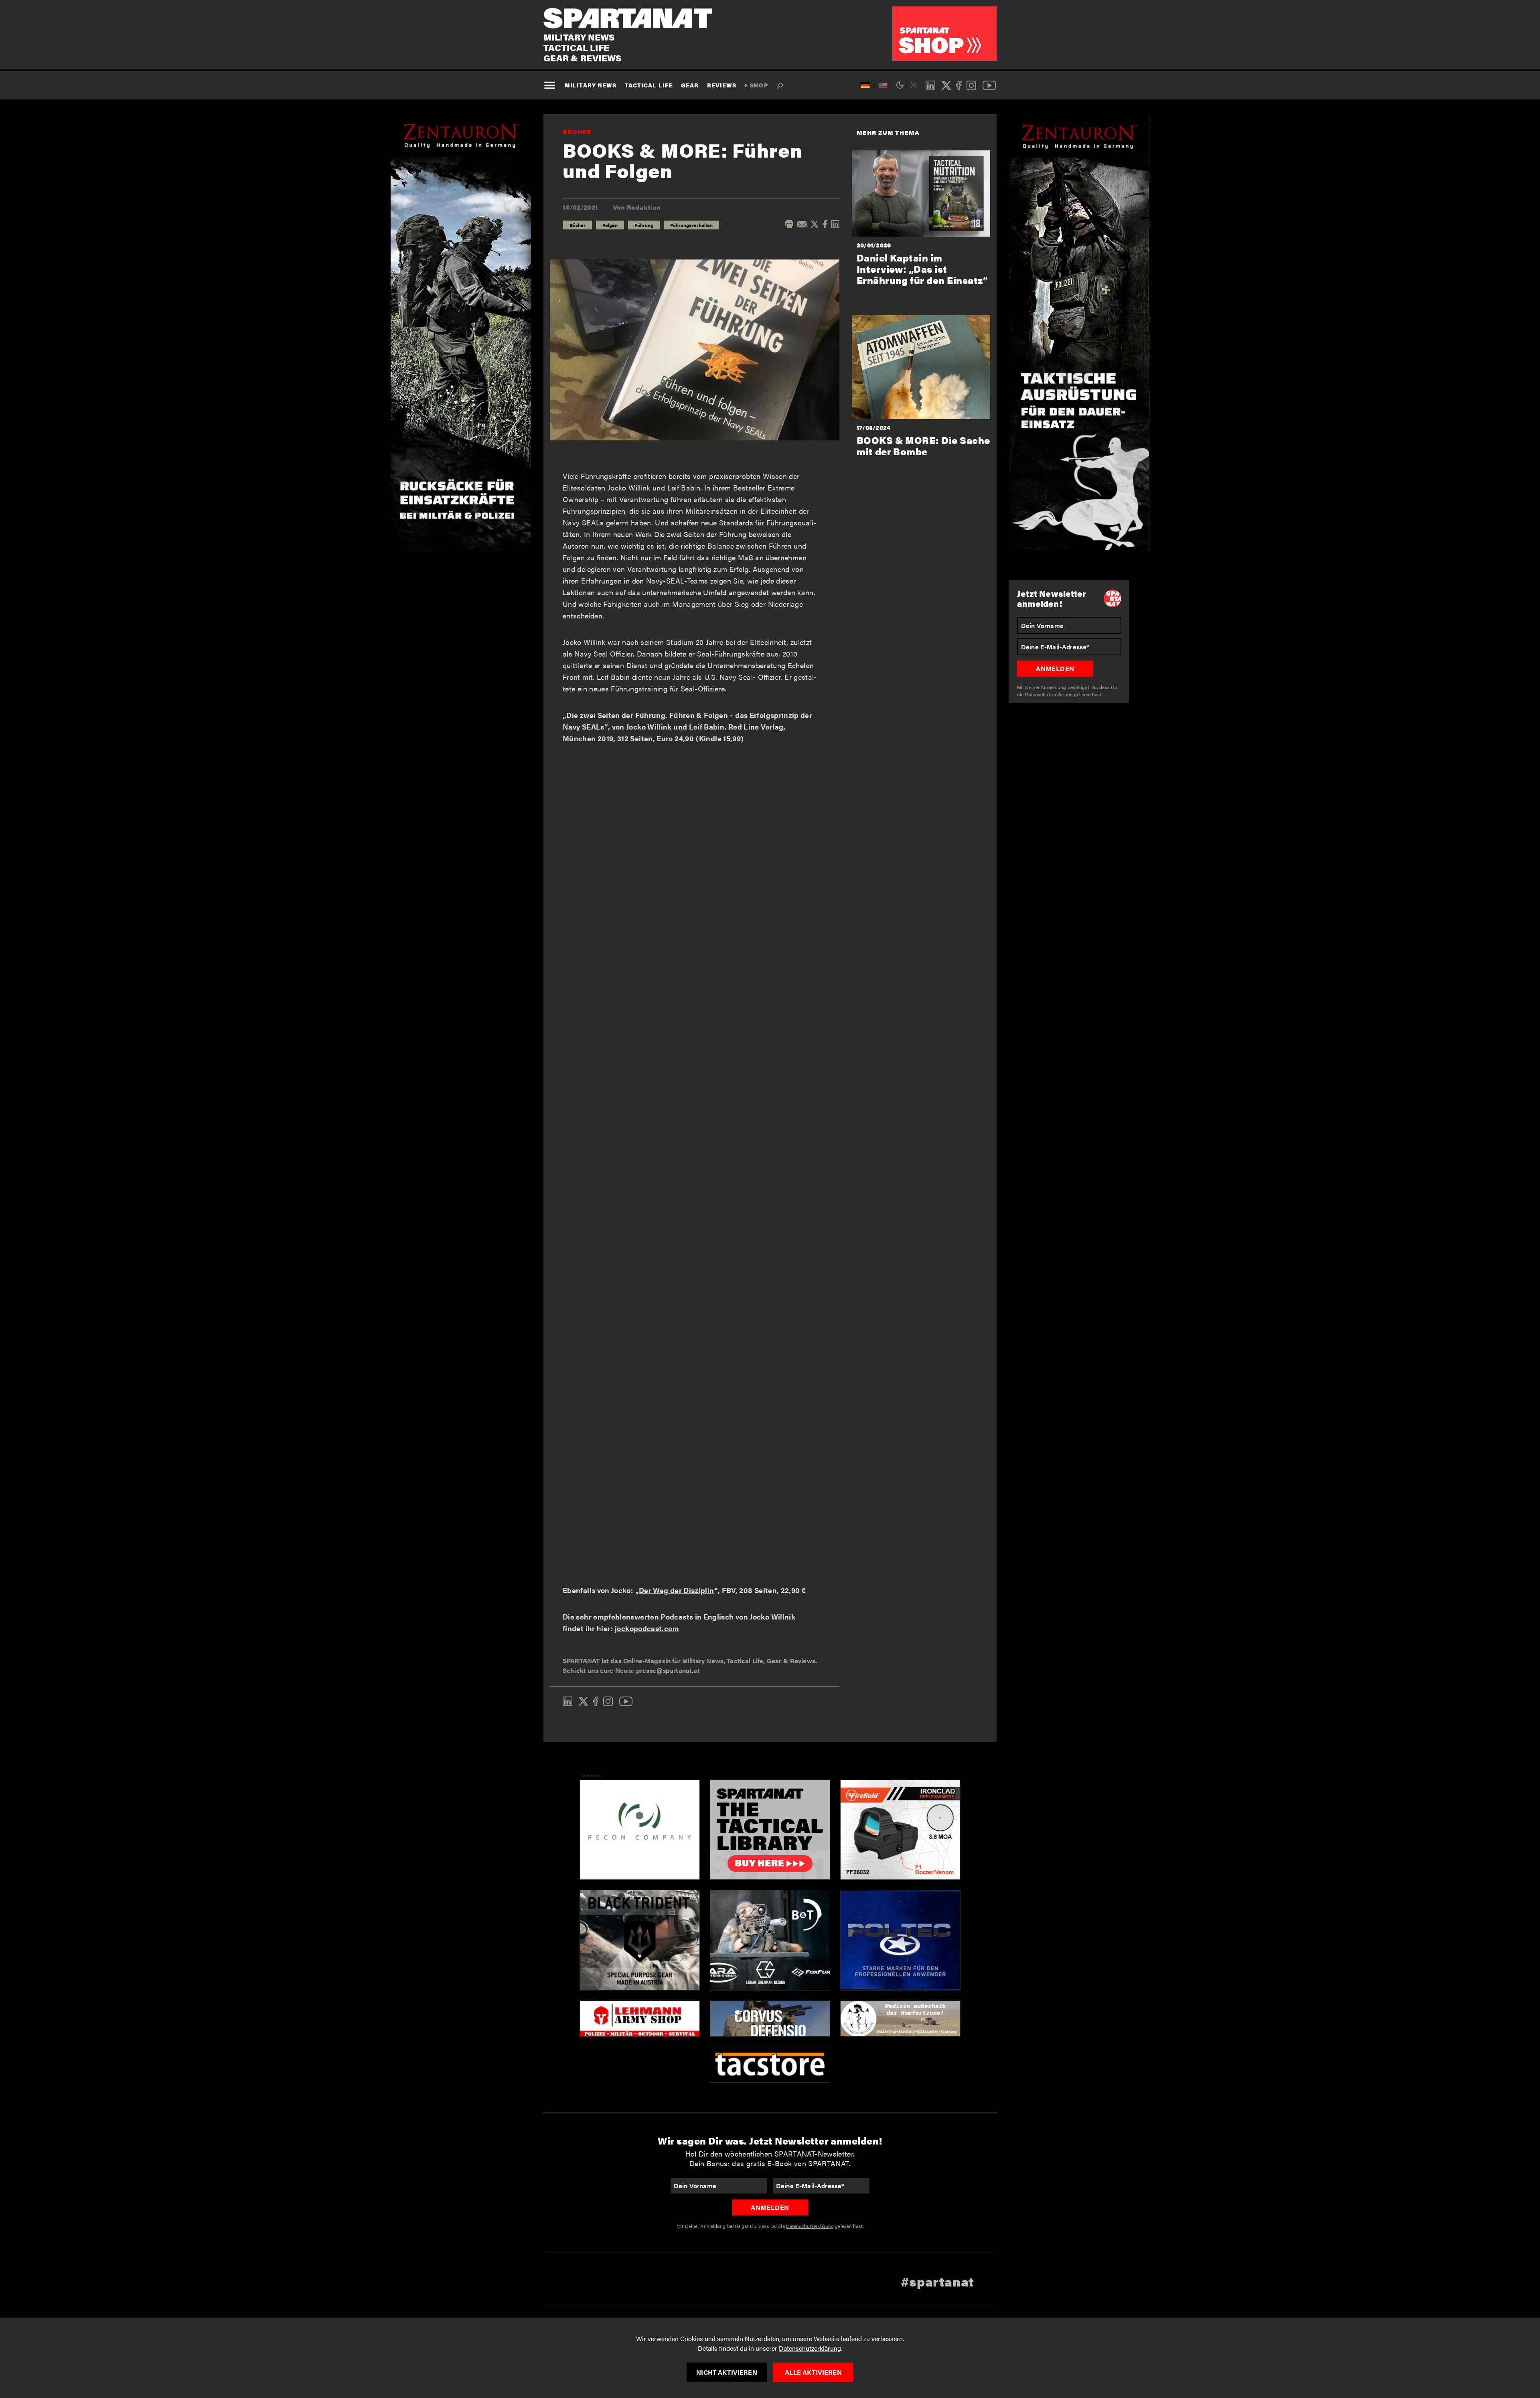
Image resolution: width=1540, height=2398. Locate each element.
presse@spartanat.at (668, 1670)
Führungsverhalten (691, 225)
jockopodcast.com (647, 1628)
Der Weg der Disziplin (677, 1590)
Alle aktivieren (813, 2372)
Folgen (610, 225)
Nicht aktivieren (727, 2372)
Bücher (577, 131)
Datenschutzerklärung (810, 2348)
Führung (644, 225)
